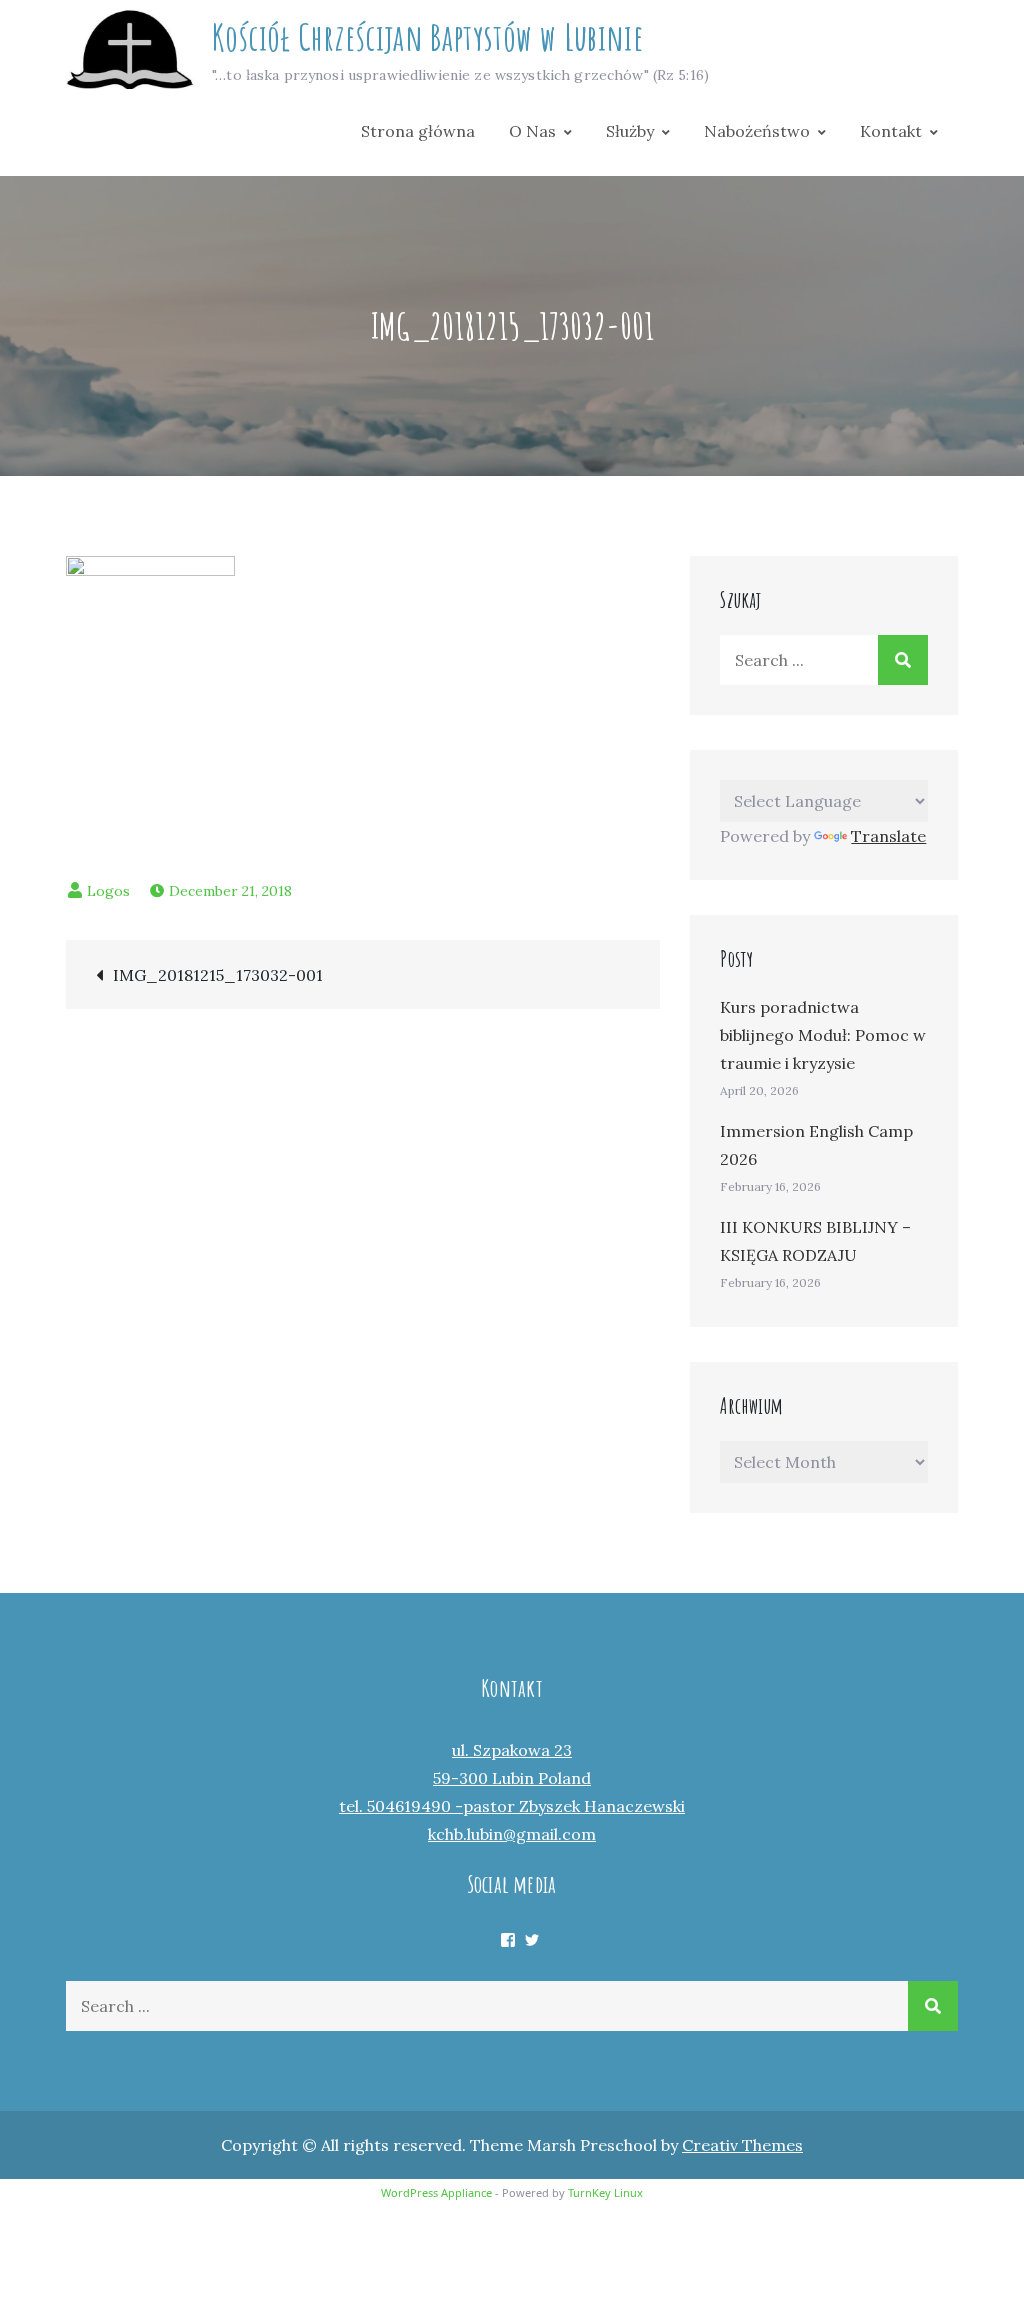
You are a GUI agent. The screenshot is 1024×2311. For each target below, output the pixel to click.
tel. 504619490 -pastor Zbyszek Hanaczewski (512, 1806)
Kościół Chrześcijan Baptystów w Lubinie (427, 37)
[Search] (903, 660)
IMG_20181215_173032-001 (218, 975)
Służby (630, 131)
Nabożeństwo (757, 131)
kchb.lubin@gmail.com (512, 1834)
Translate (888, 836)
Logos (108, 891)
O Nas (532, 131)
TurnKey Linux (605, 2192)
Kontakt (891, 131)
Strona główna (418, 131)
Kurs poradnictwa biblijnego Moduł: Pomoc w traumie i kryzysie (823, 1035)
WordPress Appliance (436, 2192)
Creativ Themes (742, 2145)
